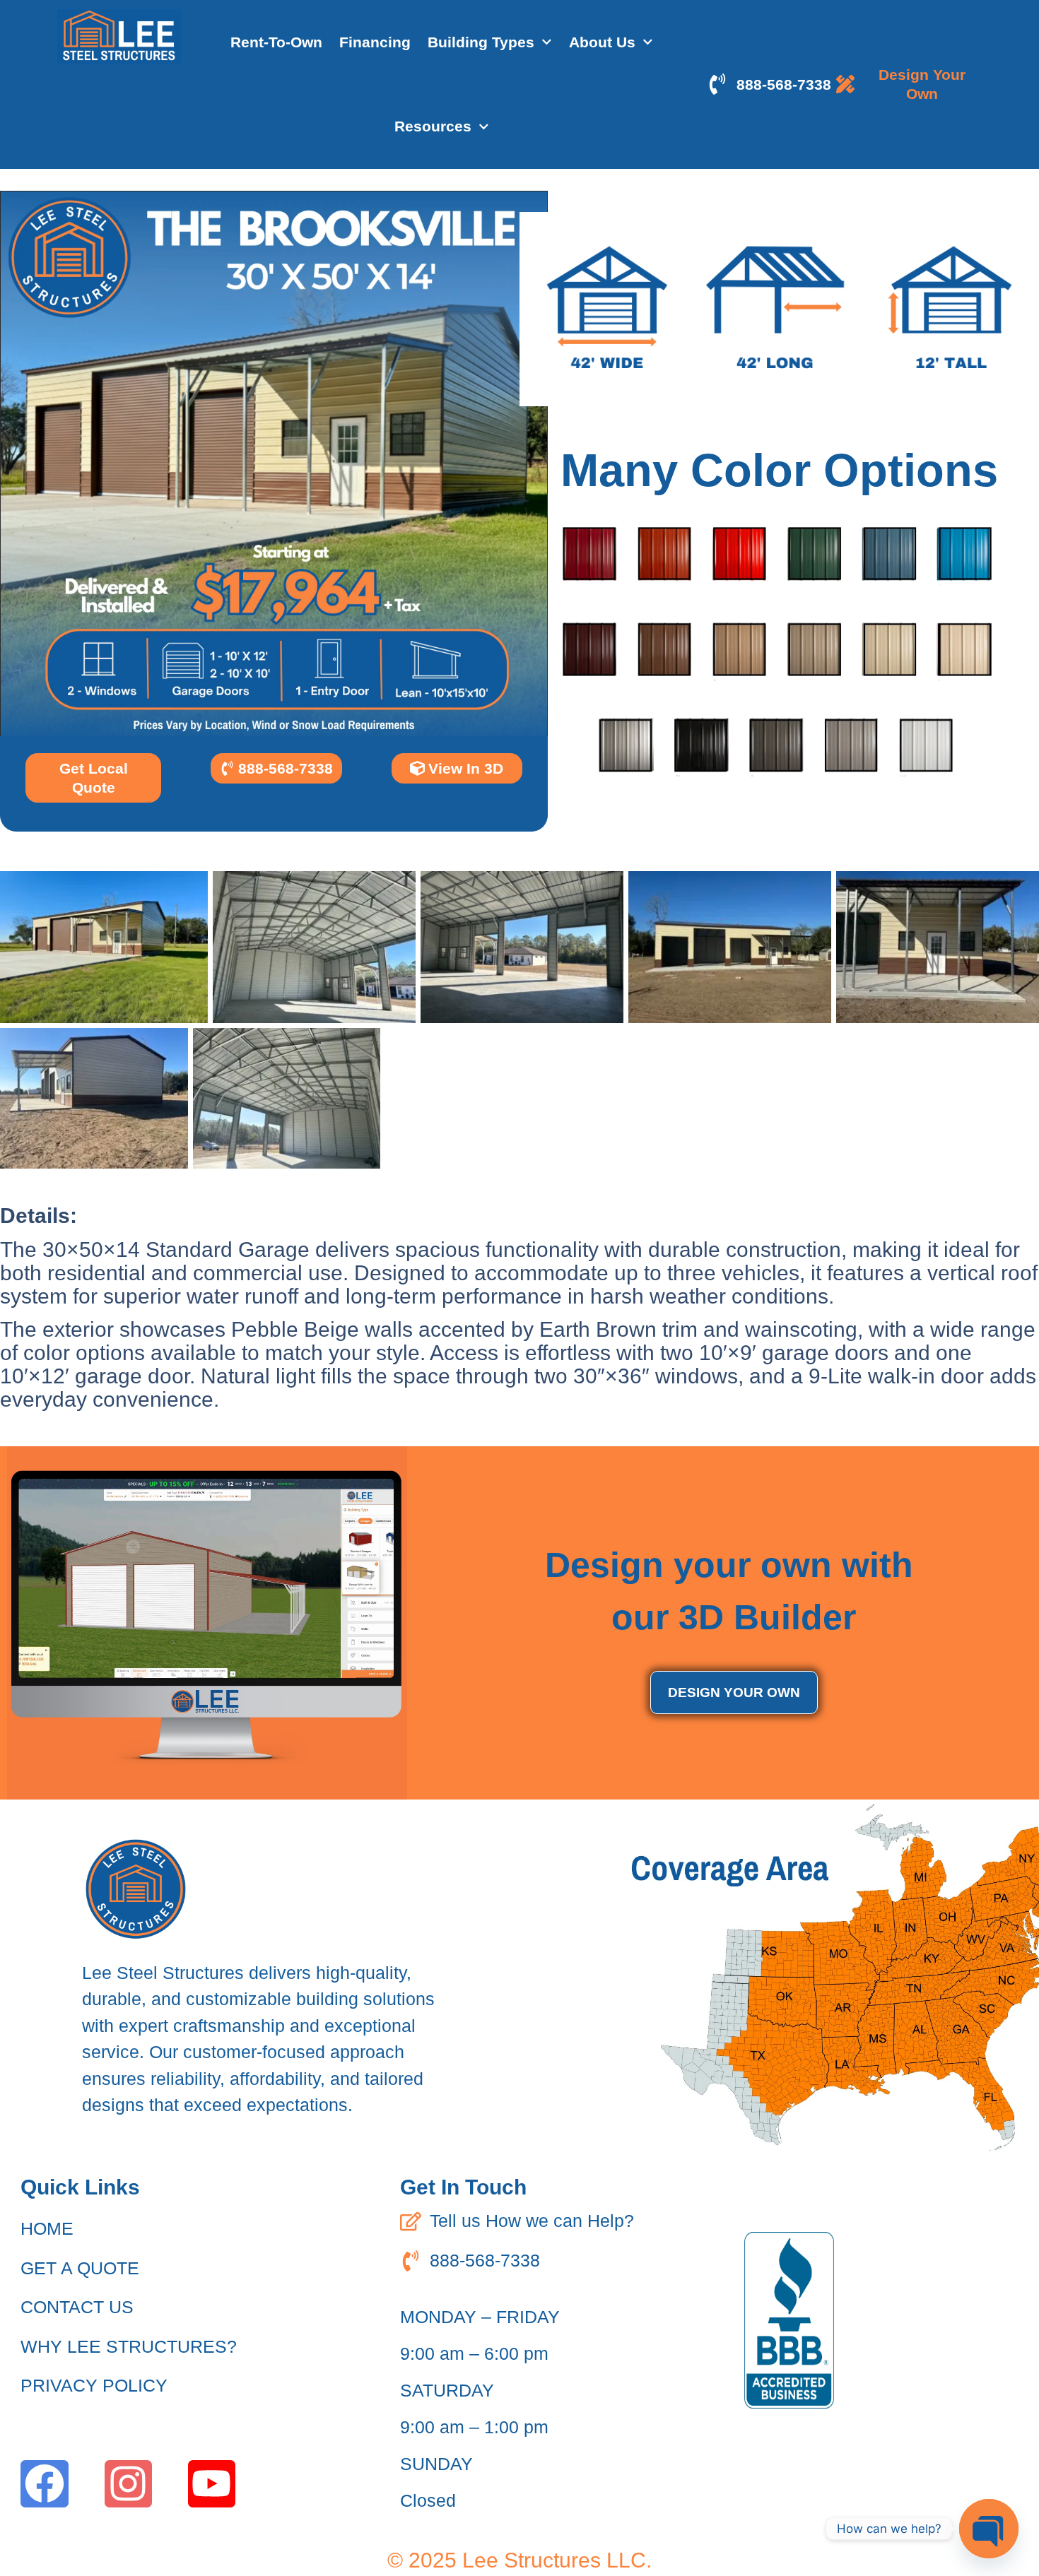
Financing (375, 42)
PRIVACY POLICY (94, 2385)
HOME (47, 2228)
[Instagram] (128, 2484)
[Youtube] (212, 2484)
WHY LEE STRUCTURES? (129, 2346)
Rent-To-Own (276, 42)
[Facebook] (44, 2484)
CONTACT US (77, 2307)
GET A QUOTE (80, 2268)
